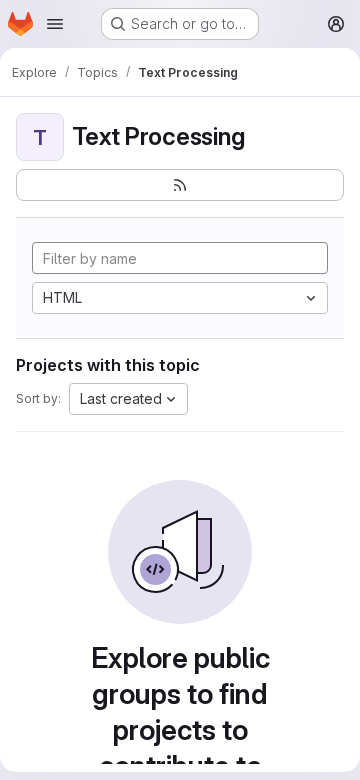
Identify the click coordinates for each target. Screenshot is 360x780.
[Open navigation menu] (55, 24)
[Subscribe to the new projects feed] (180, 185)
